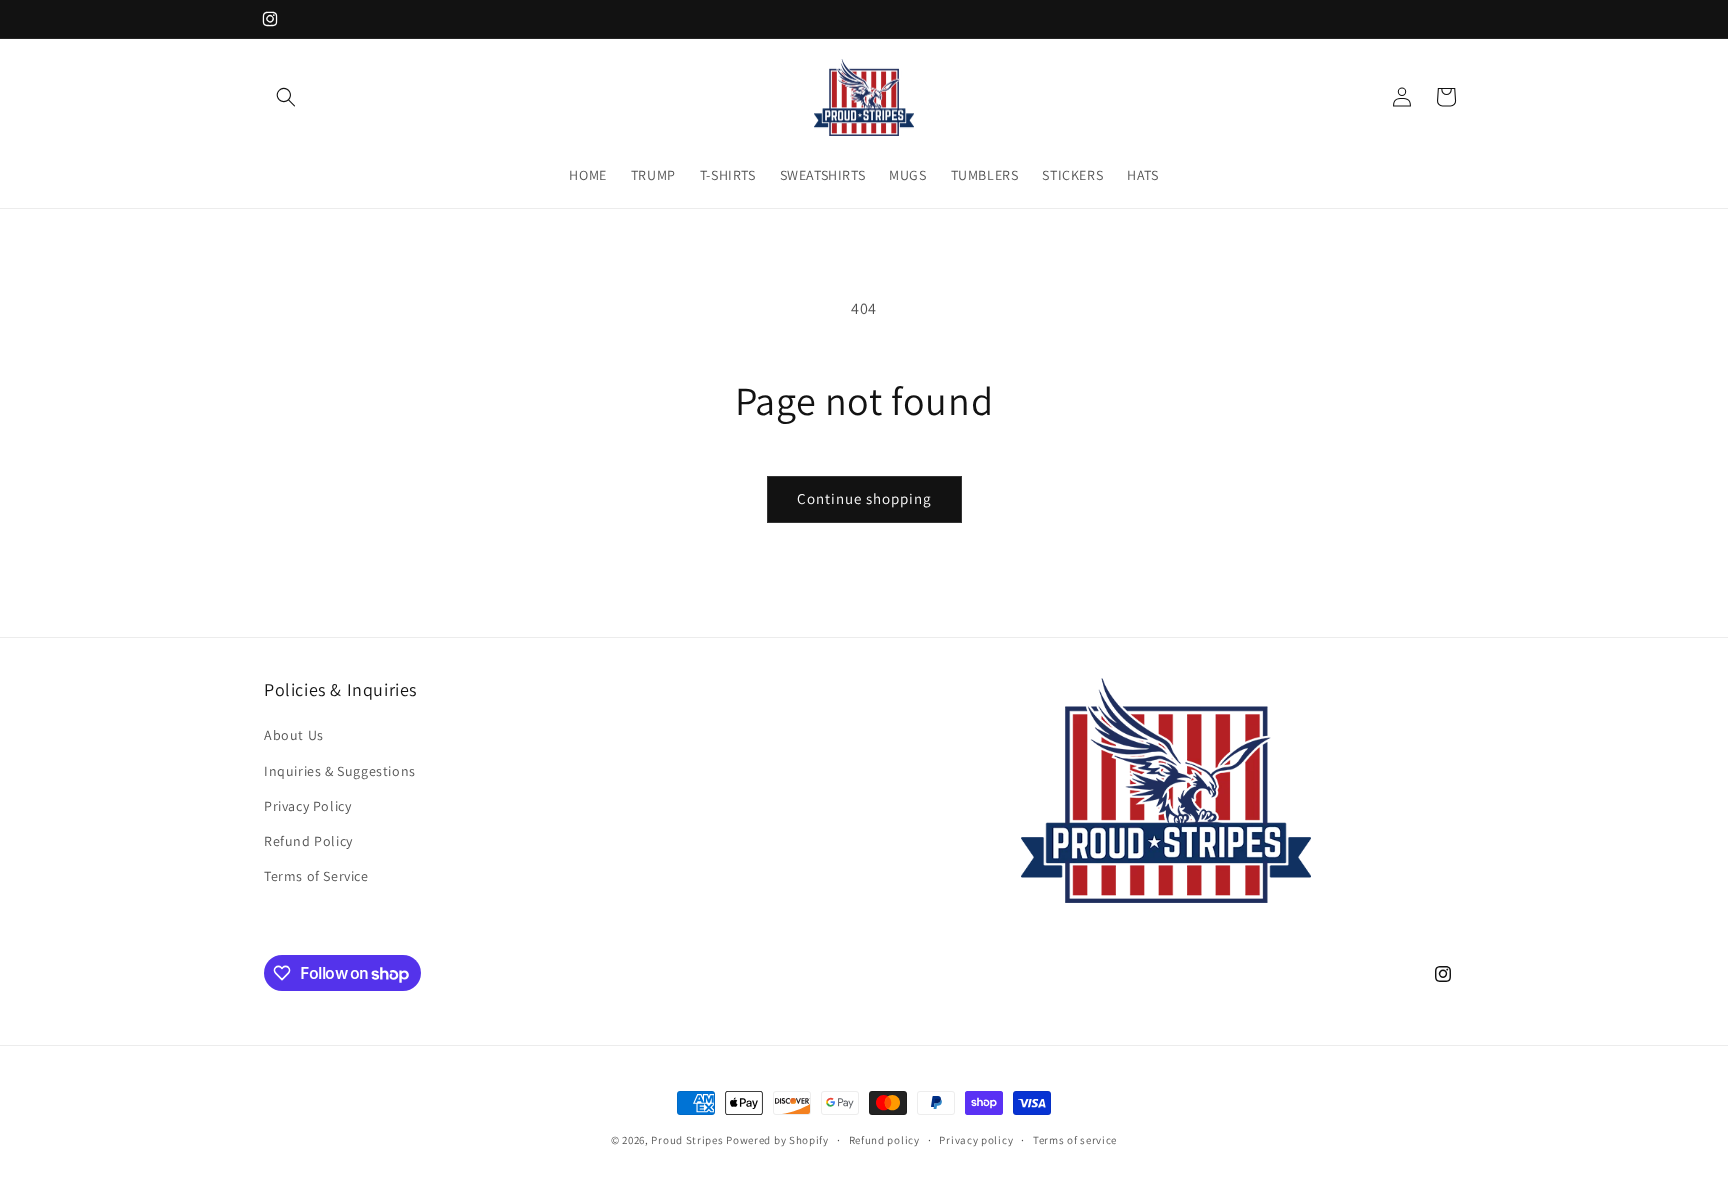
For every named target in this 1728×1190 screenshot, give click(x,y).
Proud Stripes (687, 1140)
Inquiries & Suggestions (340, 771)
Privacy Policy (307, 806)
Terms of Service (316, 876)
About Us (294, 735)
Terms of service (1075, 1140)
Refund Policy (308, 841)
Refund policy (884, 1140)
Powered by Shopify (777, 1140)
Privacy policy (976, 1140)
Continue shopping (864, 498)
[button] (286, 97)
